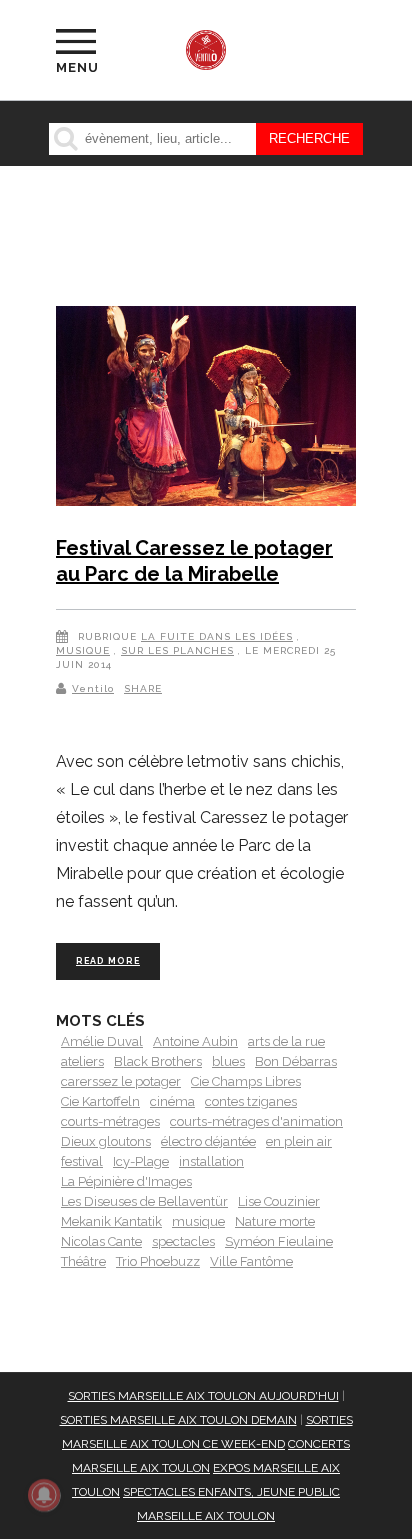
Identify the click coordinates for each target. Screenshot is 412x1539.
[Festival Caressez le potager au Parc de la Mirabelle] (206, 410)
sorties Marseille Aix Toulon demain (178, 1420)
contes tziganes (251, 1101)
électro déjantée (208, 1141)
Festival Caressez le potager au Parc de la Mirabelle (194, 561)
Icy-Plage (141, 1161)
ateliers (82, 1061)
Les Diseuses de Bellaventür (144, 1201)
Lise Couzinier (279, 1201)
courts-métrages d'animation (256, 1121)
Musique (83, 650)
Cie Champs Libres (246, 1081)
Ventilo (93, 688)
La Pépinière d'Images (126, 1181)
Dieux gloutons (106, 1141)
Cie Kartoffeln (100, 1101)
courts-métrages (110, 1121)
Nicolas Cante (101, 1241)
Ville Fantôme (251, 1261)
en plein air (299, 1141)
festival (82, 1161)
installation (211, 1161)
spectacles (183, 1241)
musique (198, 1221)
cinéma (172, 1101)
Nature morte (275, 1221)
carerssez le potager (121, 1081)
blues (228, 1061)
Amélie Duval (102, 1041)
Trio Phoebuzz (158, 1261)
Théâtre (83, 1261)
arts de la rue (286, 1041)
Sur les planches (177, 650)
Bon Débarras (296, 1061)
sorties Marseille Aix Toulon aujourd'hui (203, 1396)
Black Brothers (158, 1061)
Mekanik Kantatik (111, 1221)
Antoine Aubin (195, 1041)
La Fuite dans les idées (217, 636)
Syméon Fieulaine (279, 1241)
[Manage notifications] (44, 1495)
